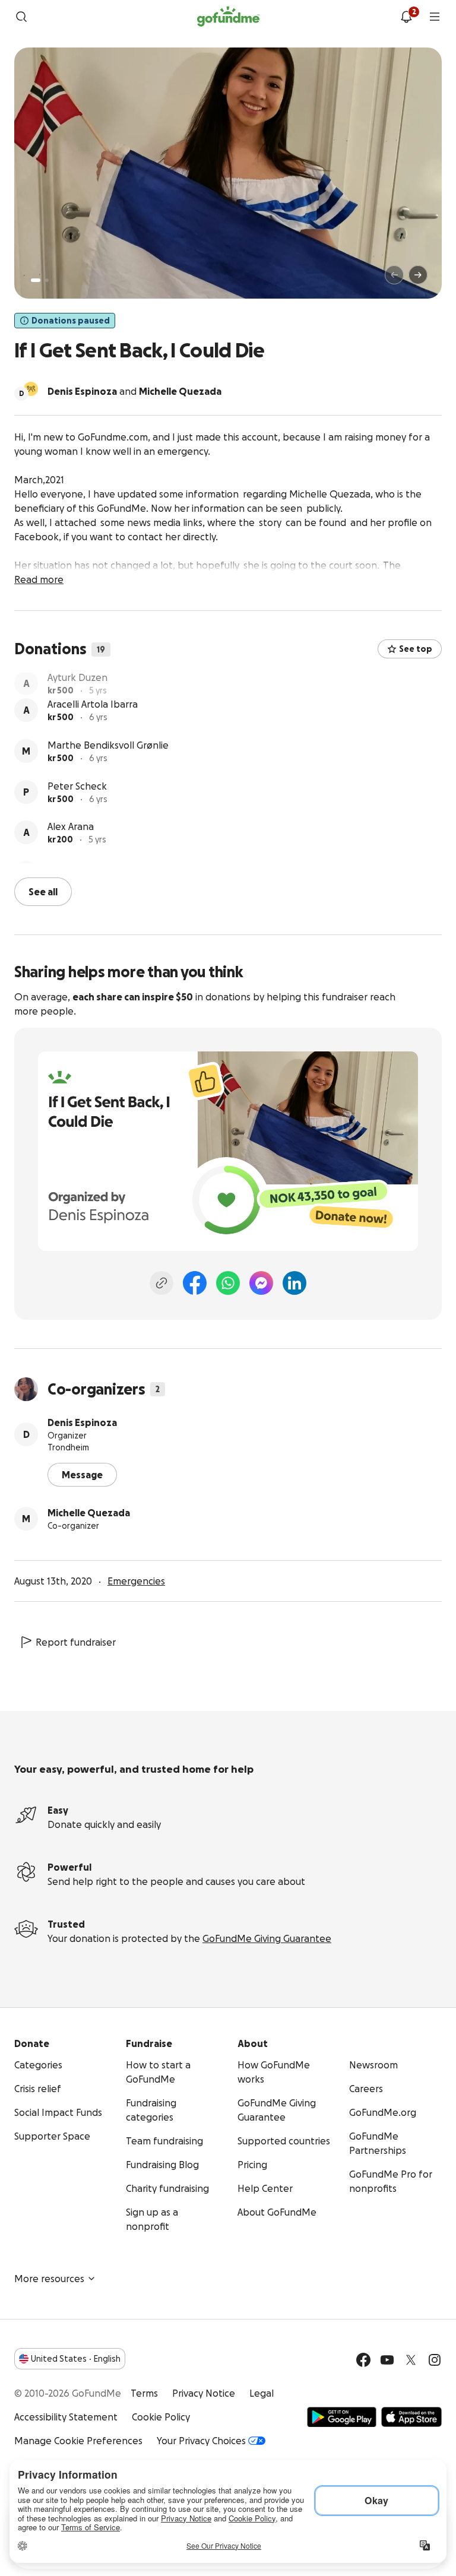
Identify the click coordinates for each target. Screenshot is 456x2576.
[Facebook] (195, 1282)
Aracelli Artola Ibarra (93, 721)
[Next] (418, 275)
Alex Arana (71, 843)
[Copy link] (161, 1282)
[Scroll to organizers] (31, 389)
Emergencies (136, 1580)
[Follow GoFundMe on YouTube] (387, 2359)
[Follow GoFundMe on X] (411, 2359)
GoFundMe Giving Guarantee (267, 1937)
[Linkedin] (294, 1282)
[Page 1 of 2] (36, 280)
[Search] (21, 17)
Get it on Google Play (342, 2416)
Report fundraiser (76, 1641)
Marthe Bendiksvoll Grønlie (108, 762)
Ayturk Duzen (77, 680)
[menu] (435, 17)
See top (416, 649)
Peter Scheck (77, 803)
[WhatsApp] (228, 1282)
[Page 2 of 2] (47, 280)
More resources (49, 2277)
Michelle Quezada (89, 1512)
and (134, 391)
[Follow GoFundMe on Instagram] (435, 2359)
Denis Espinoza (82, 1421)
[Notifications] (406, 17)
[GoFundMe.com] (228, 17)
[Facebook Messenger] (261, 1282)
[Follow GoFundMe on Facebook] (363, 2359)
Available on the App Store (411, 2416)
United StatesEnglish (76, 2358)
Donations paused (71, 321)
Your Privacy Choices (201, 2439)
